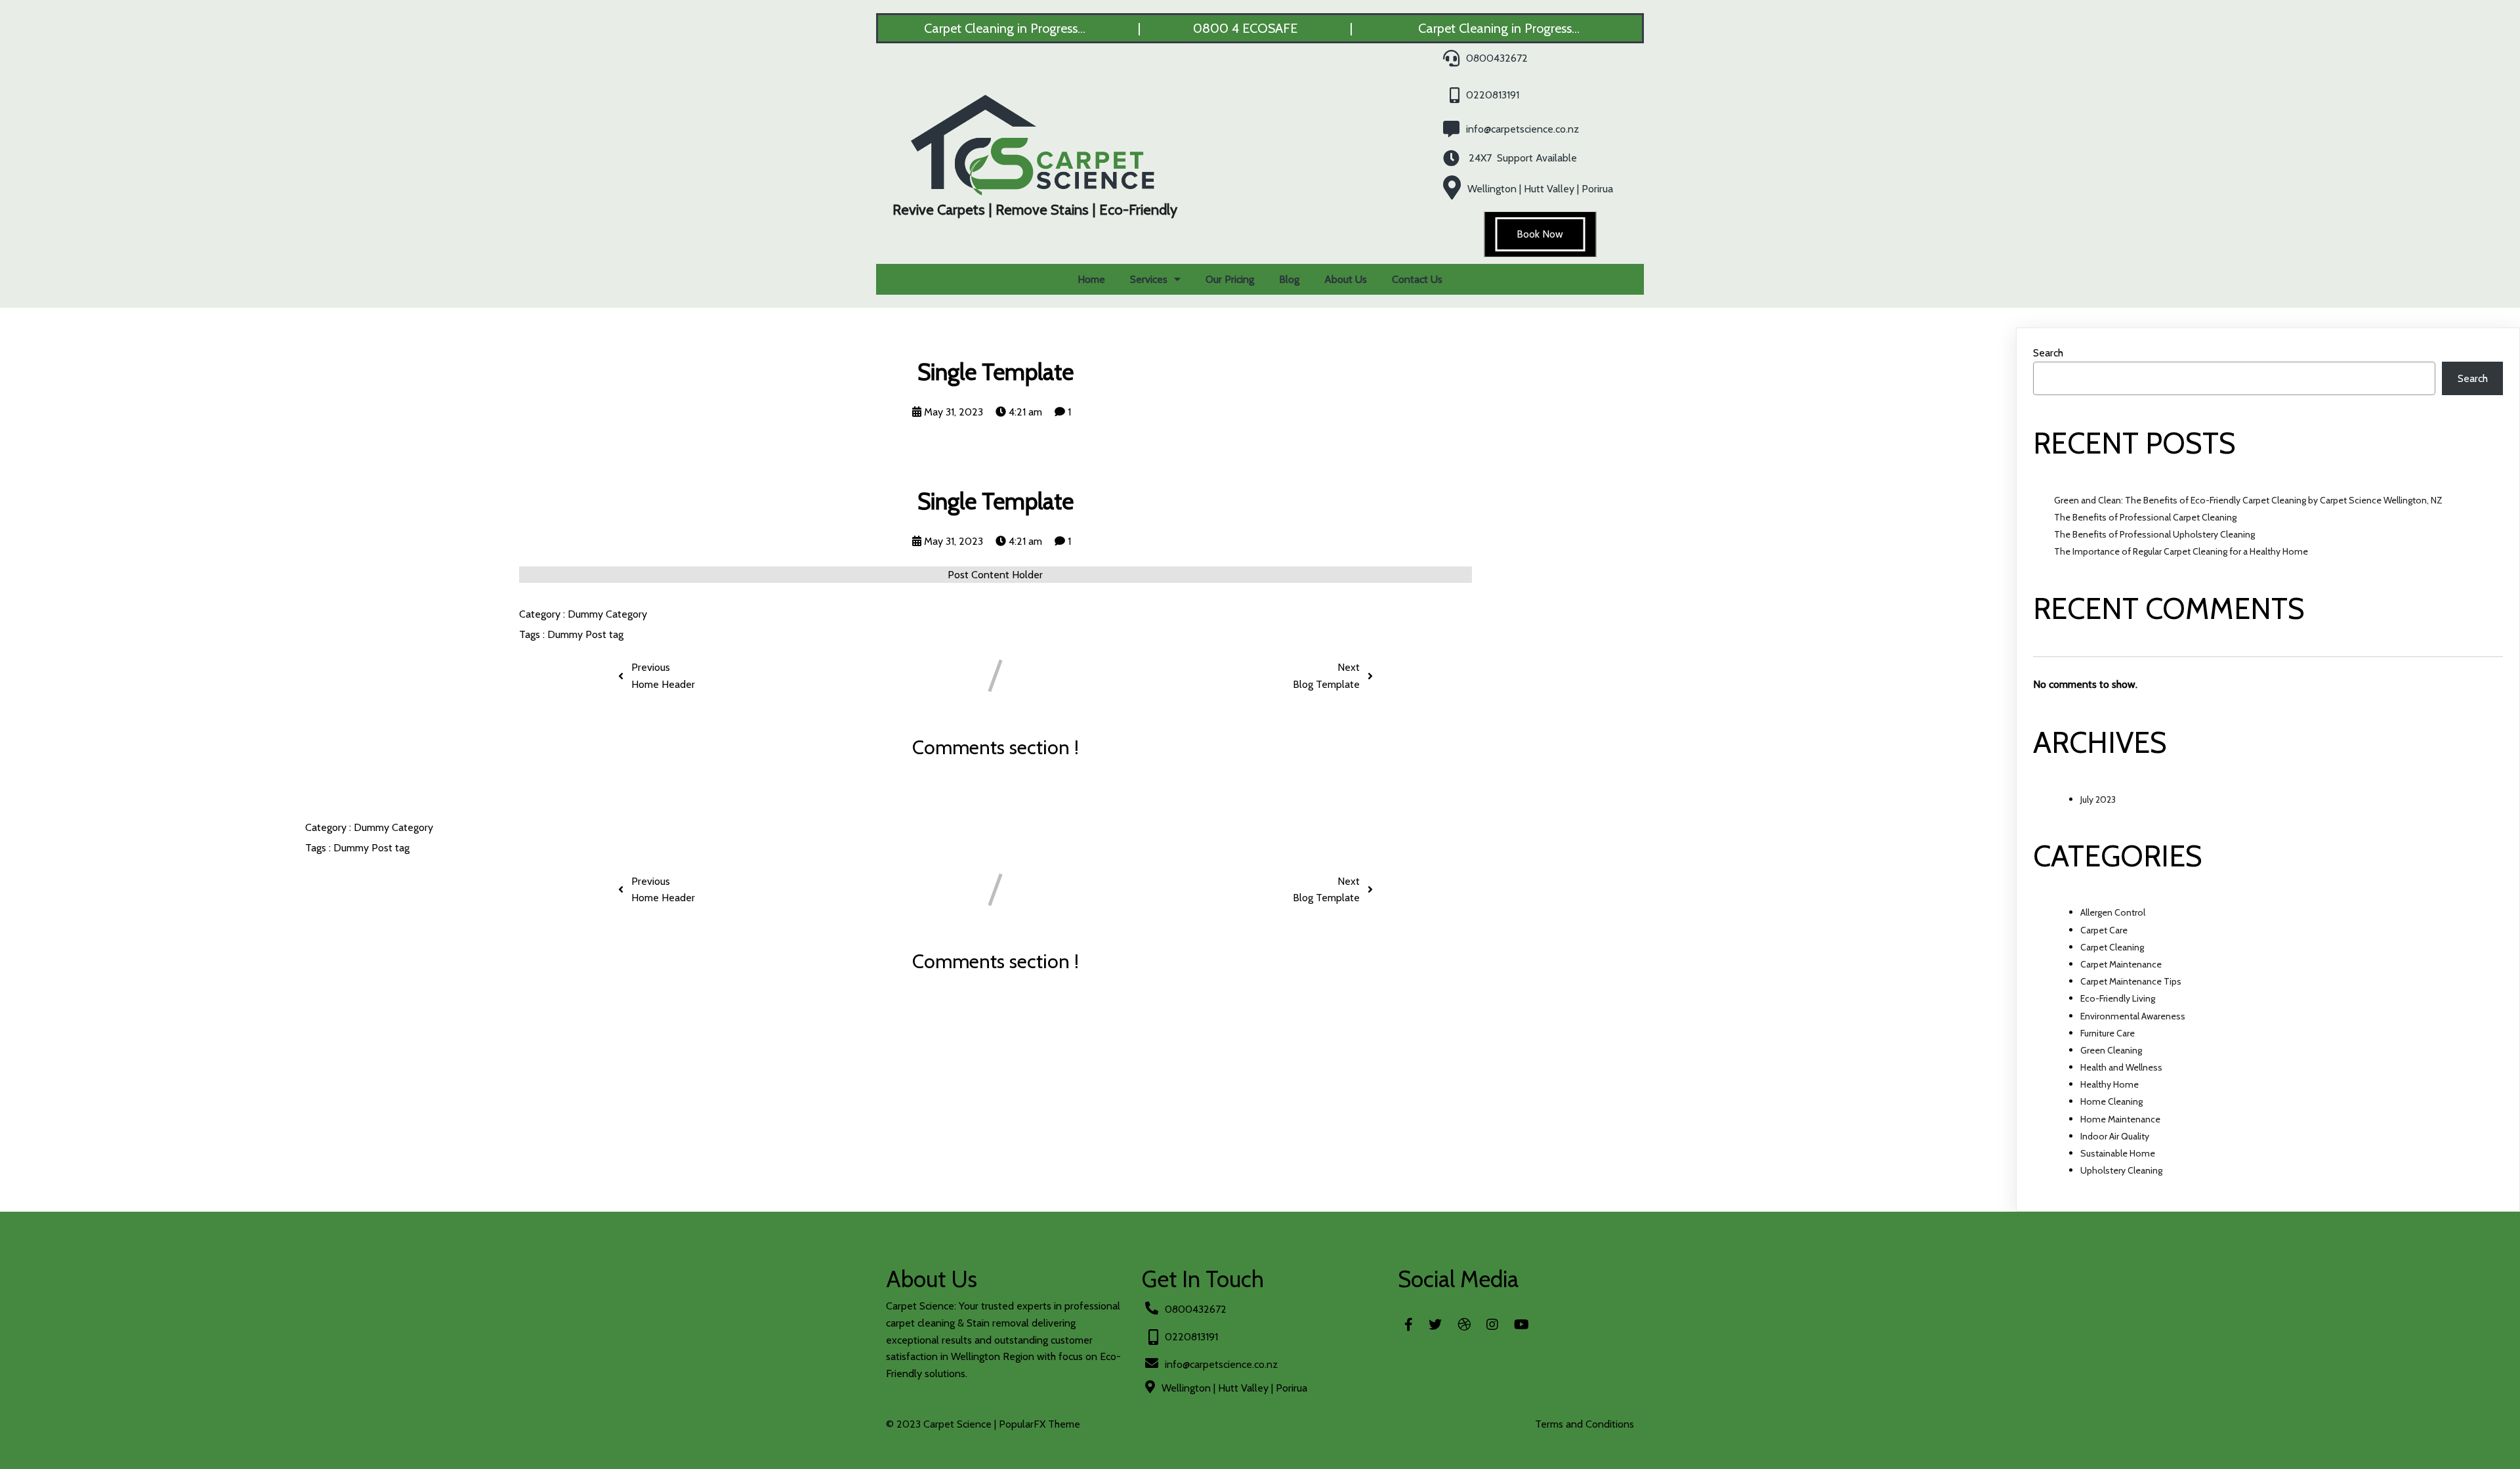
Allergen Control (2113, 912)
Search (2048, 353)
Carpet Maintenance (2121, 964)
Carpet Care (2104, 930)
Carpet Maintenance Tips (2131, 981)
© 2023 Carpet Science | (942, 1424)
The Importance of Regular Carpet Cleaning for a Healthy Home (2181, 551)
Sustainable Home (2118, 1153)
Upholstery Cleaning (2121, 1170)
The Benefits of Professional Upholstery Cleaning (2154, 534)
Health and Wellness (2121, 1067)
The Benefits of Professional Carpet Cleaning (2145, 517)
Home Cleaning (2111, 1101)
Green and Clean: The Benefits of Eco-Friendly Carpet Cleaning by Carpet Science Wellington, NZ (2248, 500)
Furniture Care (2108, 1033)
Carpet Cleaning (2112, 947)
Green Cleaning (2111, 1050)
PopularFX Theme (1039, 1424)
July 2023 (2098, 799)
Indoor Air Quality (2115, 1136)
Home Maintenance (2120, 1119)
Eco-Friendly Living (2118, 998)
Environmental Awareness (2133, 1016)
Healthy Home (2110, 1084)
